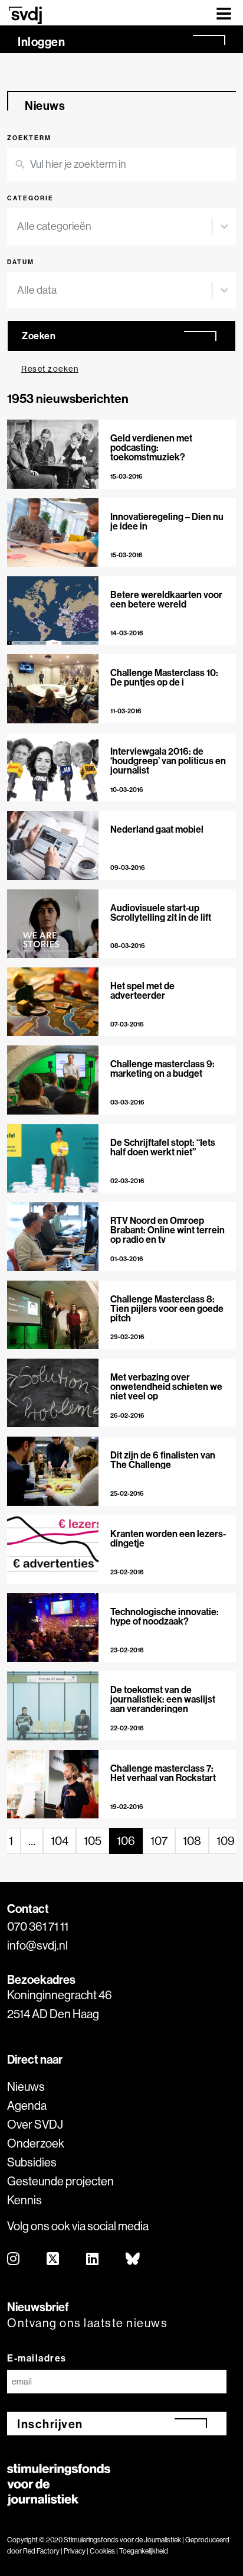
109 (226, 1841)
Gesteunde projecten (60, 2181)
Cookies (102, 2551)
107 (159, 1841)
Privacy (75, 2551)
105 (93, 1841)
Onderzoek (36, 2143)
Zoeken (39, 336)
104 (60, 1841)
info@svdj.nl (37, 1945)
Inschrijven (50, 2424)
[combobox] (114, 226)
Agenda (27, 2105)
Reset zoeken (50, 369)
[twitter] (53, 2260)
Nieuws (26, 2086)
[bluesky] (133, 2260)
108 (192, 1841)
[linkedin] (93, 2260)
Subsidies (32, 2162)
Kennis (24, 2200)
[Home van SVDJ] (25, 15)
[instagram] (14, 2260)
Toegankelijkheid (144, 2551)
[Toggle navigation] (224, 13)
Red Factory (41, 2551)
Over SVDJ (35, 2124)
